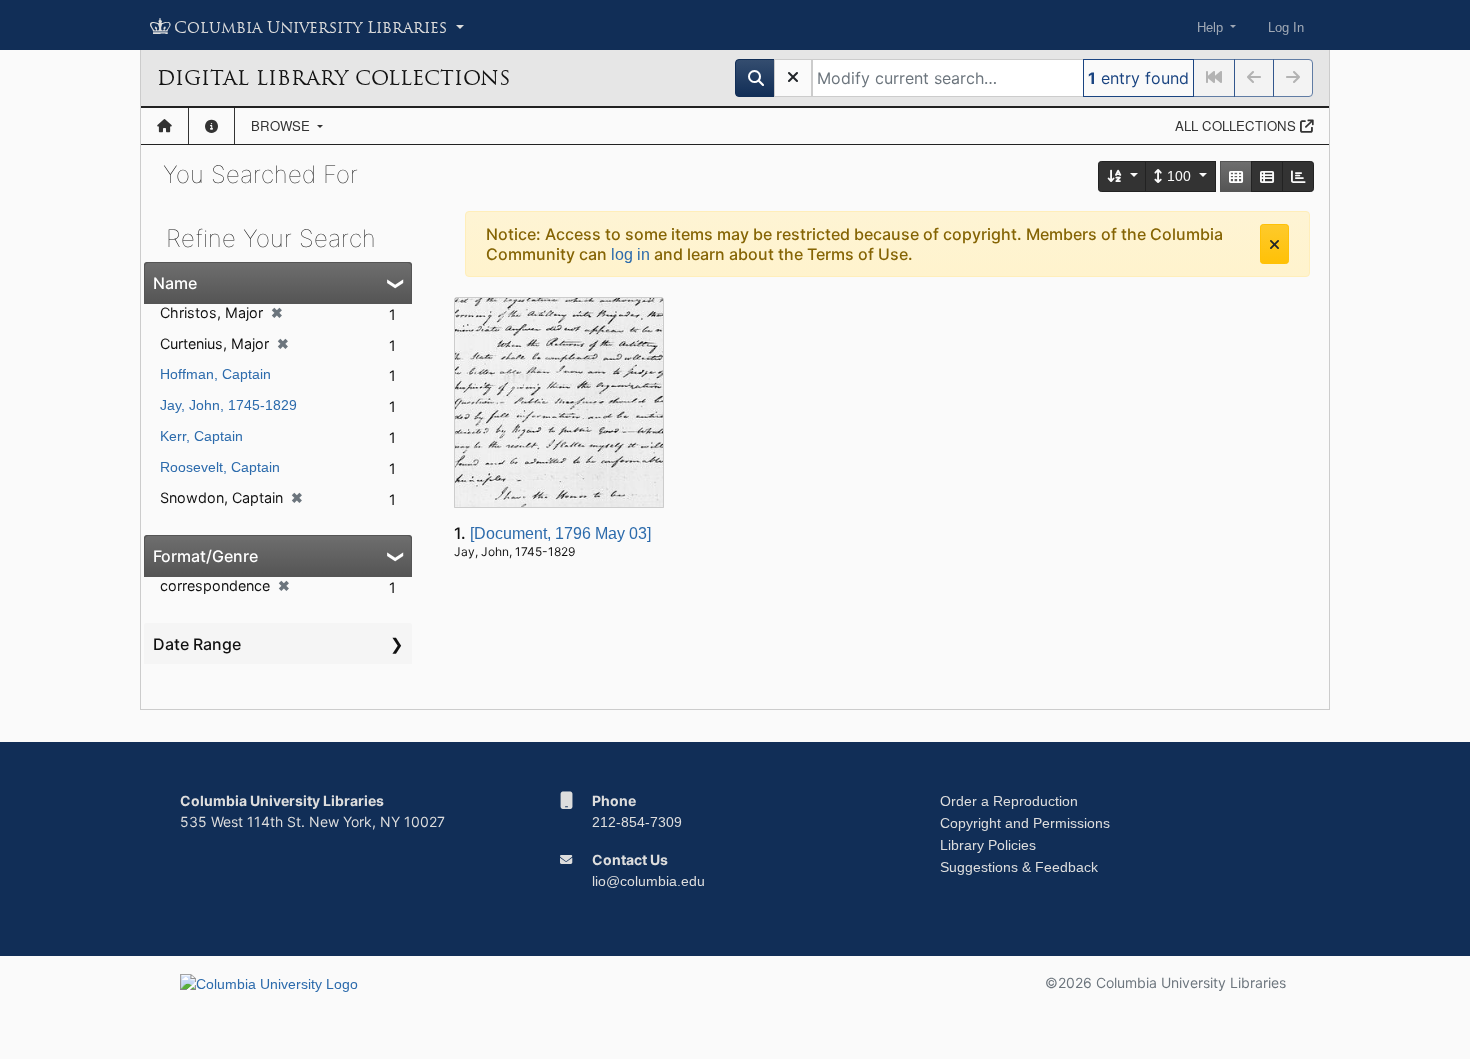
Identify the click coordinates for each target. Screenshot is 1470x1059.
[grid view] (1236, 176)
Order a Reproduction (1009, 801)
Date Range (197, 644)
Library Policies (988, 845)
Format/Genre (205, 556)
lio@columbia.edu (648, 881)
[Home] (164, 126)
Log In (1286, 27)
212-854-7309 (637, 822)
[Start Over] (793, 78)
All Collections (1237, 125)
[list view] (1267, 176)
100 (1179, 176)
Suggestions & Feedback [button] (1019, 867)
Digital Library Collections (333, 78)
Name (175, 283)
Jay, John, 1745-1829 (228, 405)
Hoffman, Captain (215, 374)
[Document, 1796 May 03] (560, 533)
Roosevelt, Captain (220, 467)
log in (630, 254)
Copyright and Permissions (1025, 823)
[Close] (1274, 244)
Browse (282, 125)
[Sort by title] (1123, 176)
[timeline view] (1298, 176)
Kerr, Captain (201, 436)
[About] (211, 126)
